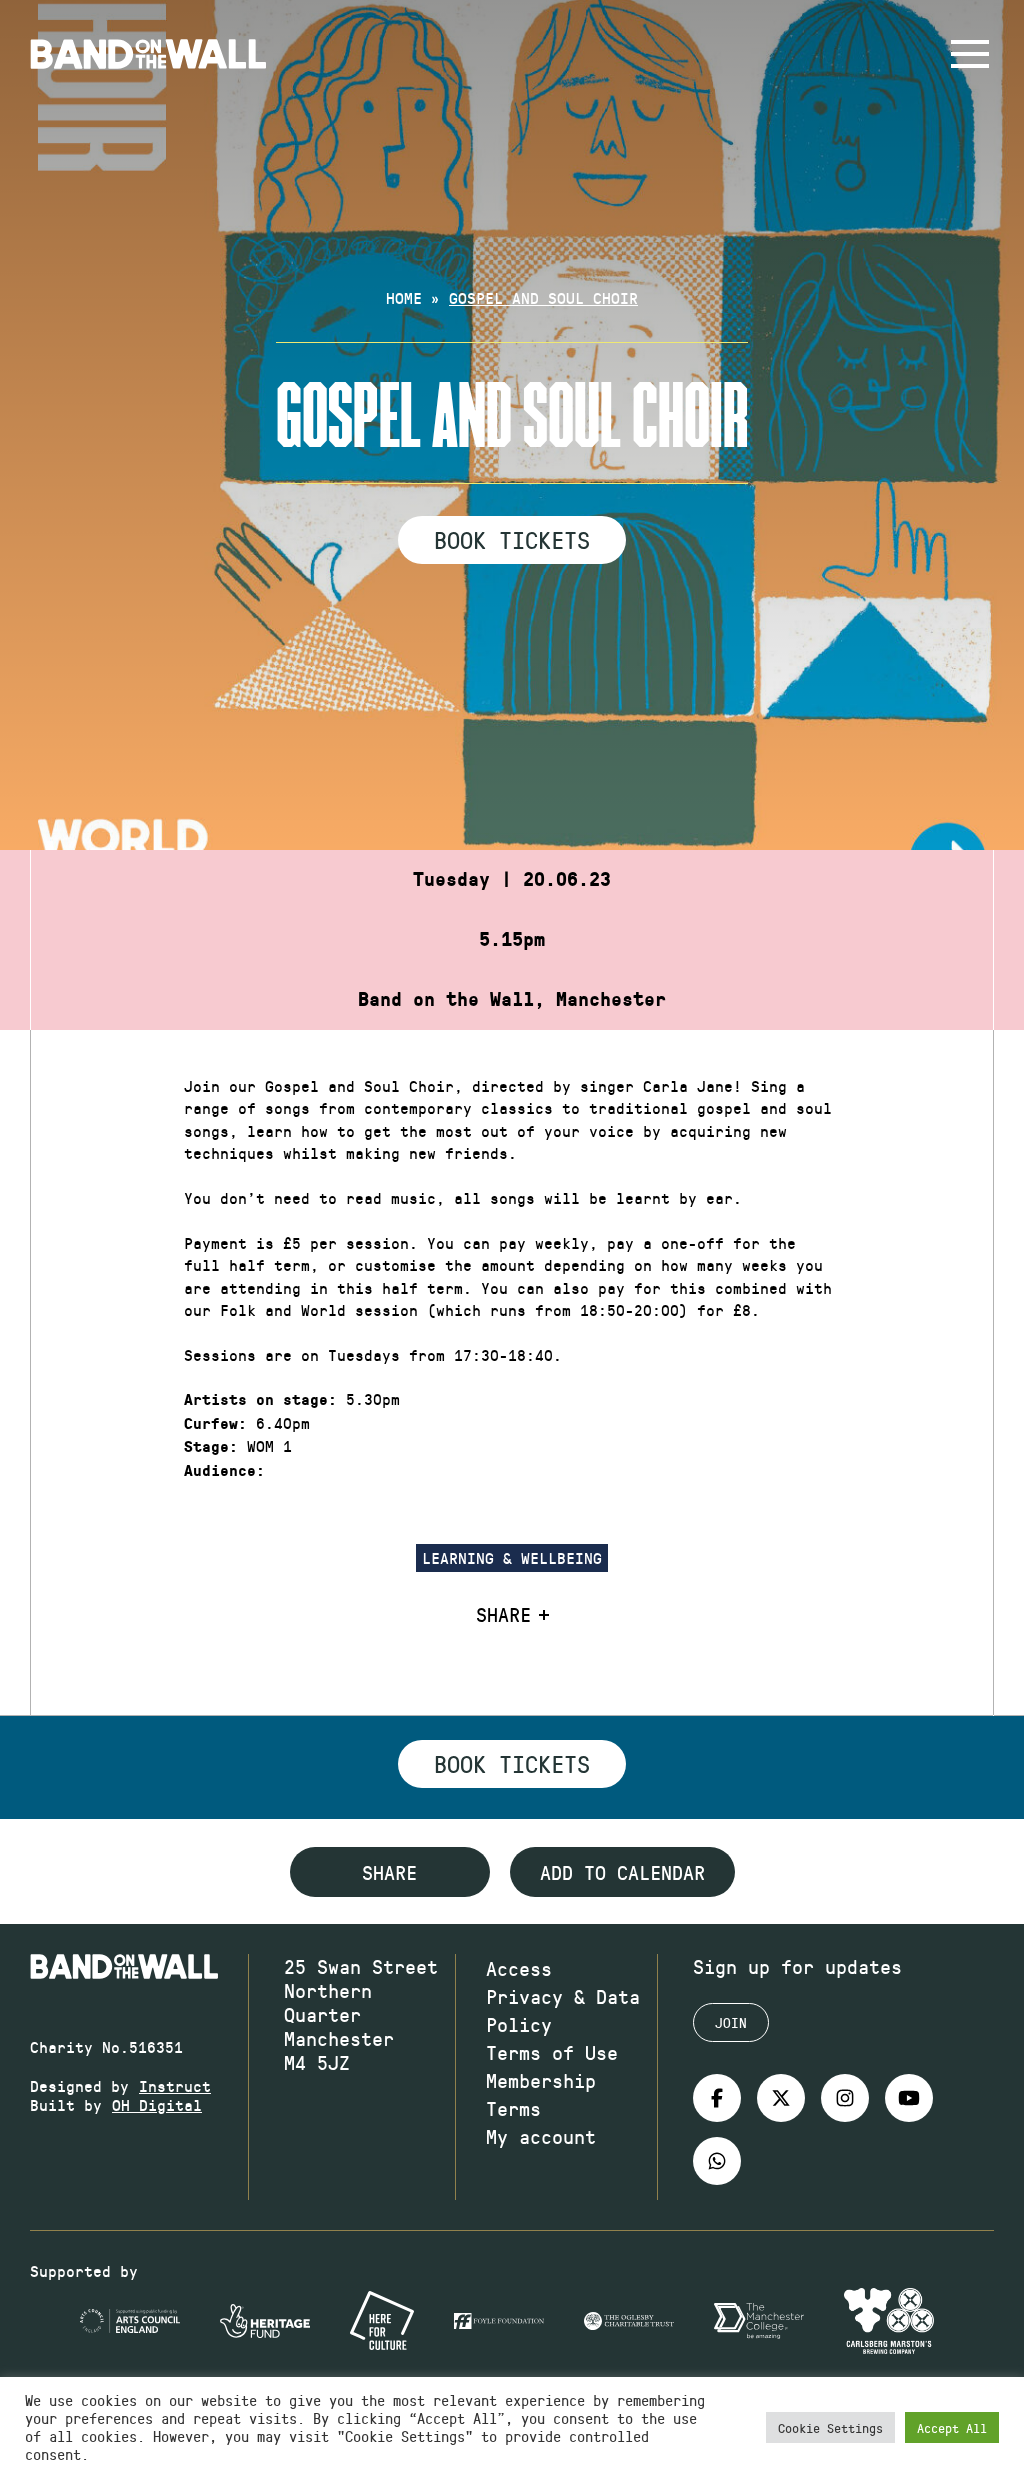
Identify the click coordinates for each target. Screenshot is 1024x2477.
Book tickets (512, 1763)
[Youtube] (909, 2098)
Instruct (175, 2085)
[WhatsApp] (717, 2161)
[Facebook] (717, 2098)
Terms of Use (552, 2052)
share (389, 1872)
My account (541, 2136)
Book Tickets (512, 539)
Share (503, 1614)
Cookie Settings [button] (830, 2427)
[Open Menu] (970, 54)
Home (404, 297)
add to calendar (622, 1872)
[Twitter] (781, 2098)
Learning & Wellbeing (512, 1557)
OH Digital (157, 2104)
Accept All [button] (952, 2427)
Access (519, 1968)
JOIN (731, 2022)
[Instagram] (845, 2098)
